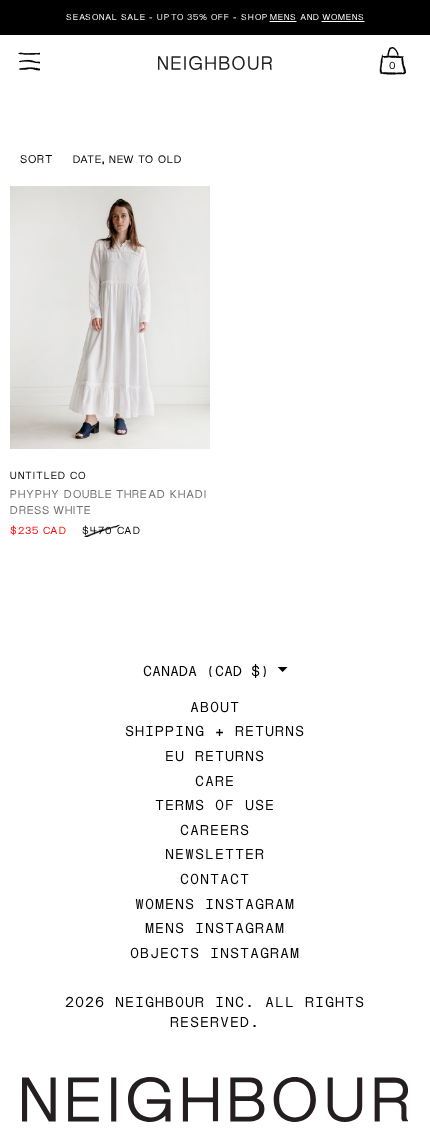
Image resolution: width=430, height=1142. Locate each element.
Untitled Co (48, 475)
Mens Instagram (215, 927)
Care (215, 780)
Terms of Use (215, 804)
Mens (283, 17)
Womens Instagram (215, 903)
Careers (215, 829)
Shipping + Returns (215, 730)
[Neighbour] (215, 63)
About (215, 706)
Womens (343, 17)
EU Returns (215, 755)
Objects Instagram (215, 952)
